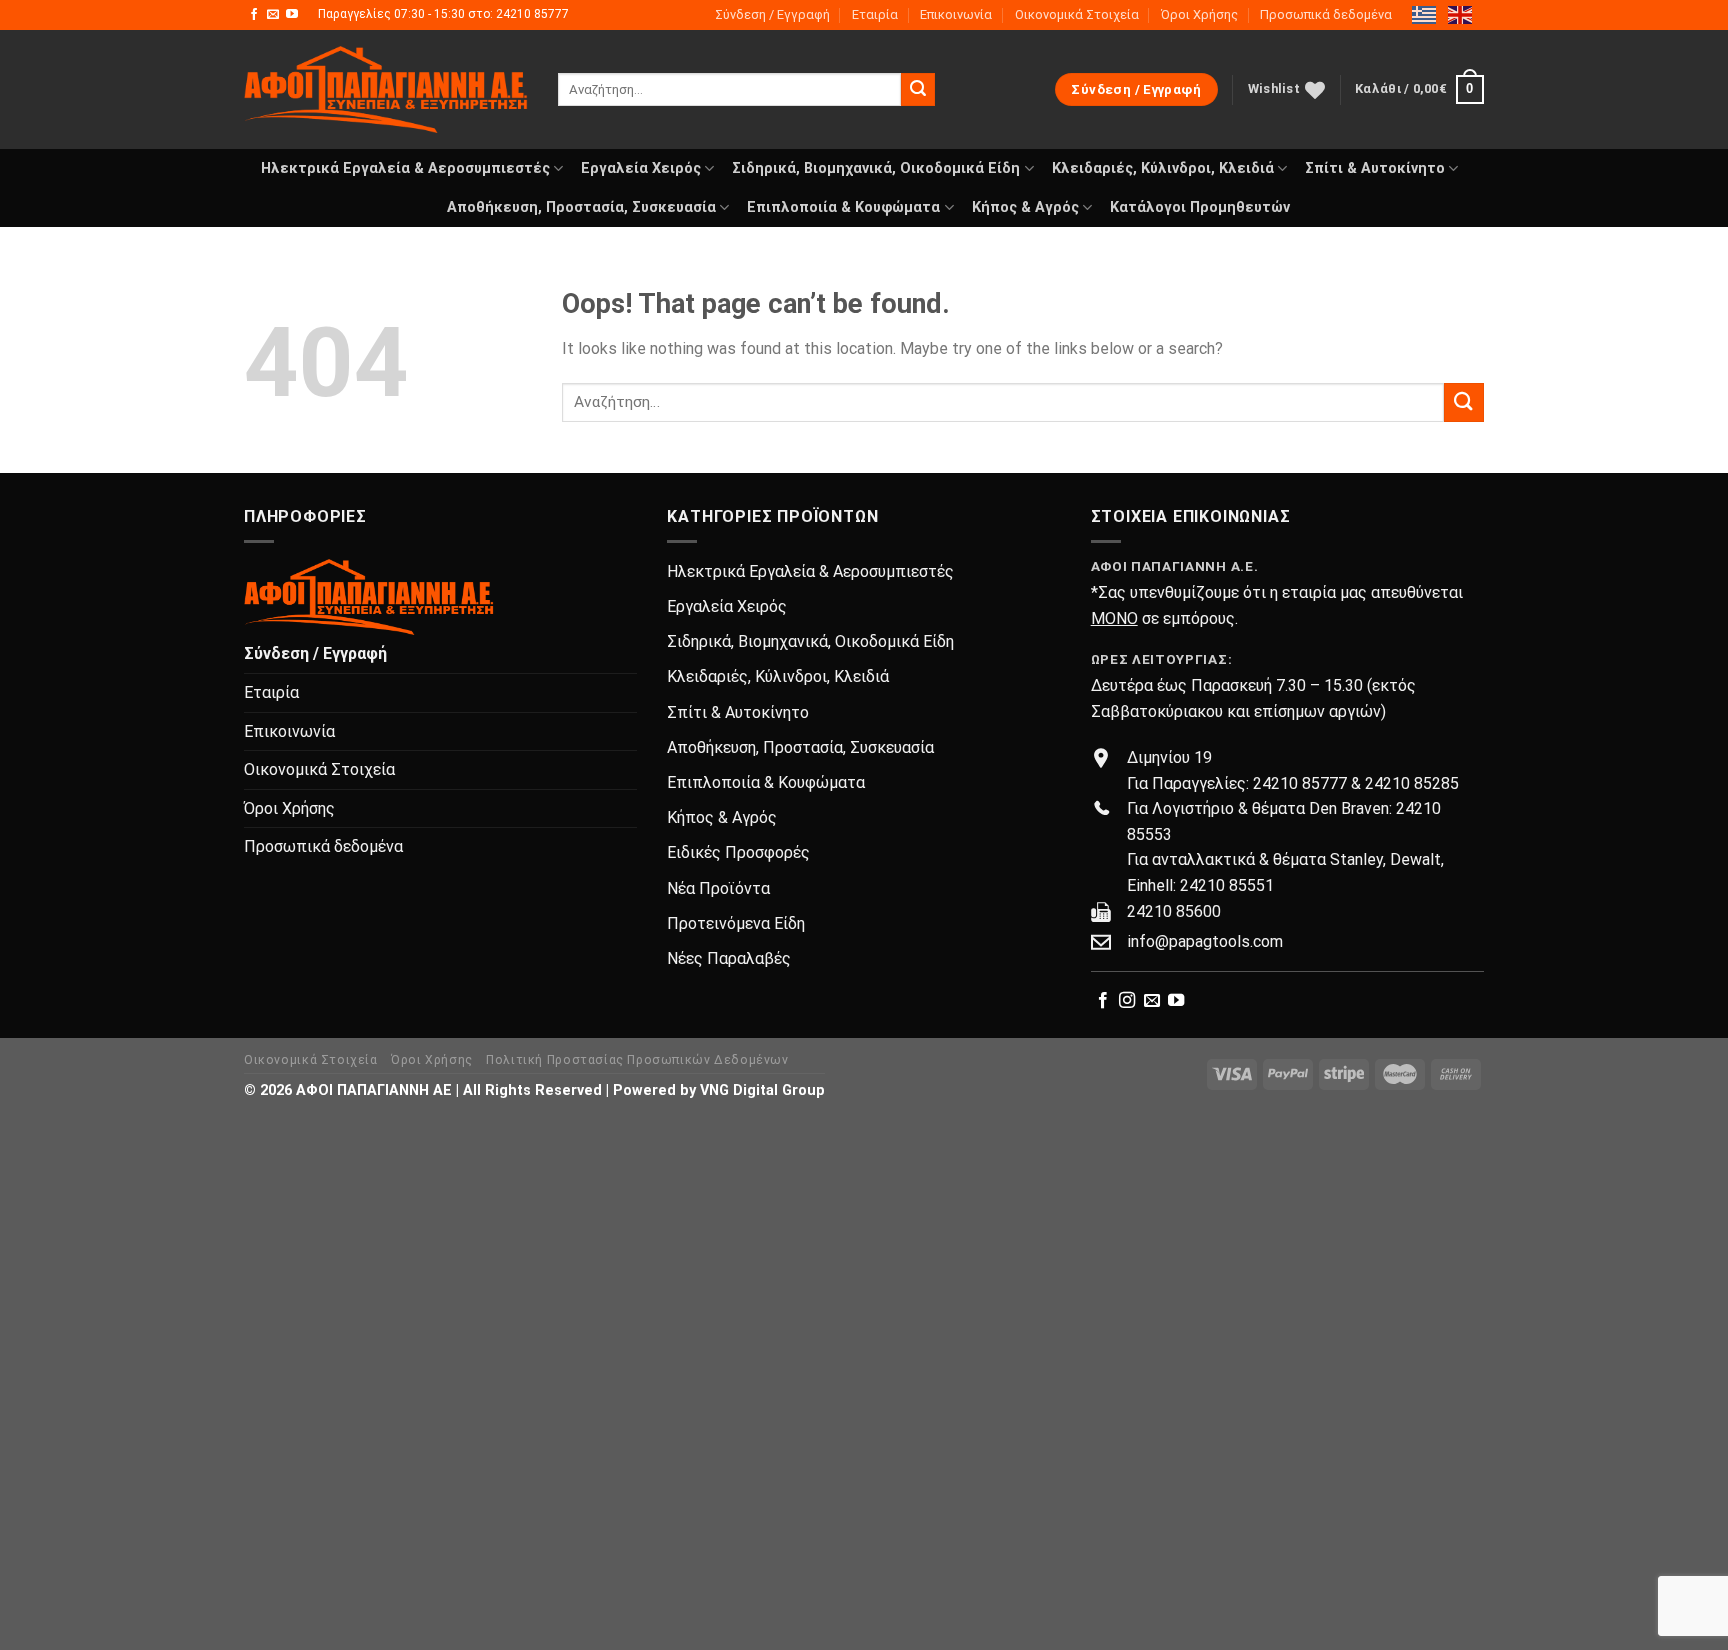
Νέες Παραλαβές (729, 958)
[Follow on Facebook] (254, 15)
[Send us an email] (273, 15)
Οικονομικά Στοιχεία (1077, 14)
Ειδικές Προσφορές (738, 852)
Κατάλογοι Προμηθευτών (1200, 207)
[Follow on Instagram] (1127, 1001)
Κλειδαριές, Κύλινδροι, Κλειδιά (1163, 168)
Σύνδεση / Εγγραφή (772, 14)
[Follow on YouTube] (292, 15)
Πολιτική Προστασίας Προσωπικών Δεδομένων (637, 1060)
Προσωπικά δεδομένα (1326, 14)
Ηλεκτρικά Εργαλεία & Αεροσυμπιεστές (405, 168)
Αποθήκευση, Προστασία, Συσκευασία (581, 207)
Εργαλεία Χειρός (641, 168)
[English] (1461, 14)
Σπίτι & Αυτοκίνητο (1375, 168)
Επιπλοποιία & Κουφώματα (843, 207)
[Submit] (918, 90)
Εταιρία (875, 14)
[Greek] (1425, 14)
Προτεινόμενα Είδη (736, 923)
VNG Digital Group (762, 1090)
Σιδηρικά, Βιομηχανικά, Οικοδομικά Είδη (876, 168)
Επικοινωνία (956, 14)
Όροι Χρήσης (1199, 14)
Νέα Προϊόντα (718, 888)
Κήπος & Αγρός (1025, 207)
